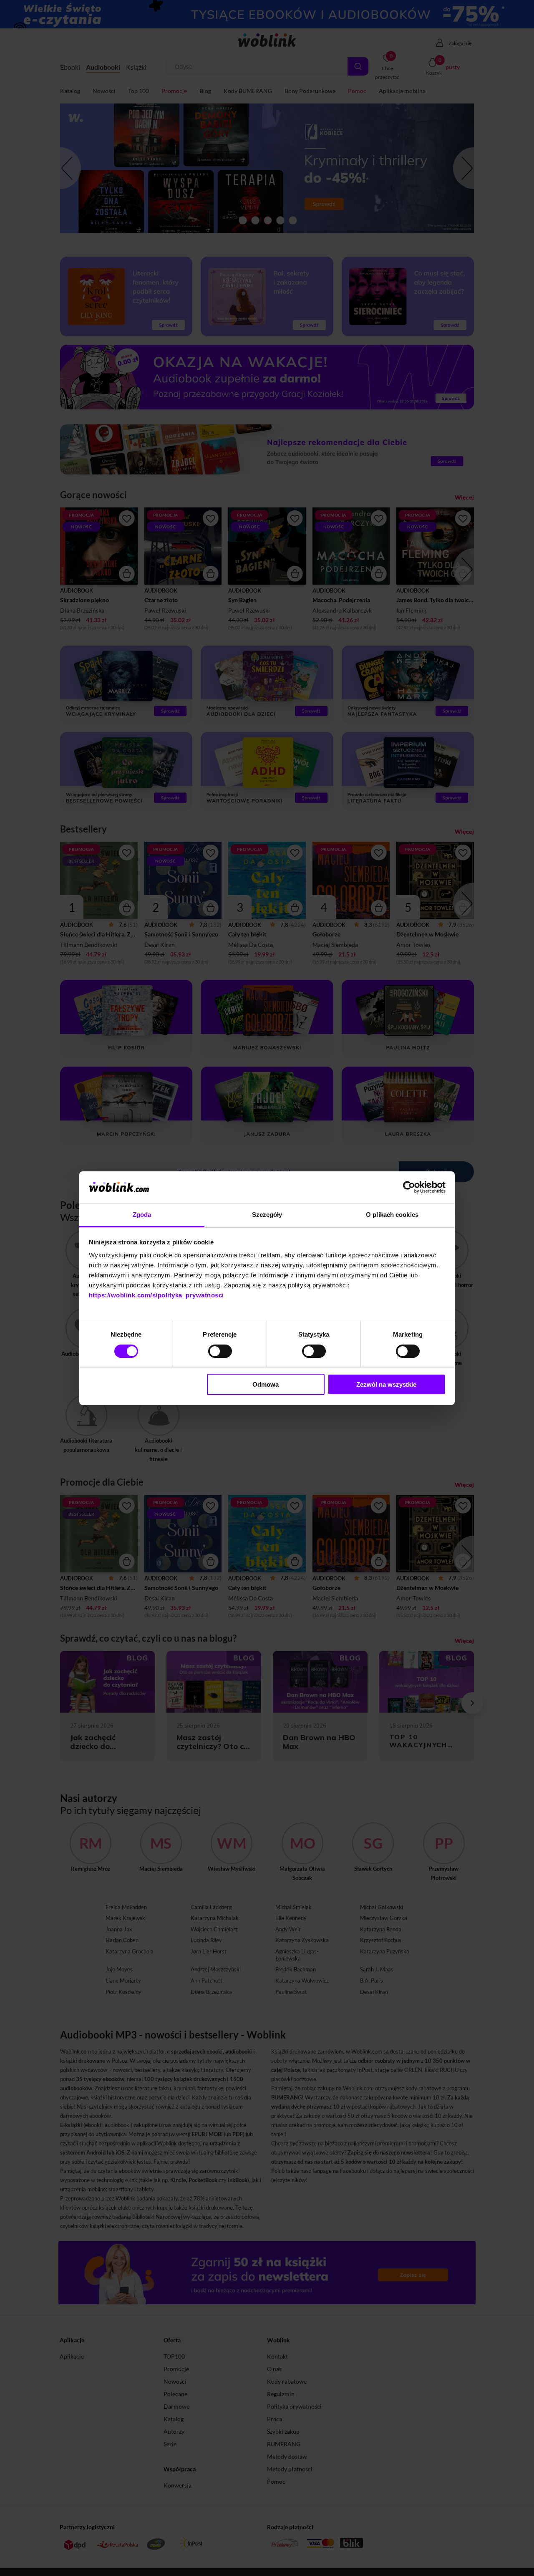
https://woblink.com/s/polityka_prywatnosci (156, 1295)
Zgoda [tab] (142, 1215)
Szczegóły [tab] (267, 1215)
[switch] (220, 1351)
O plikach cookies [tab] (392, 1215)
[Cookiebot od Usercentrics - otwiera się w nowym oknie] (409, 1187)
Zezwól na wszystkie (386, 1384)
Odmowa (266, 1384)
